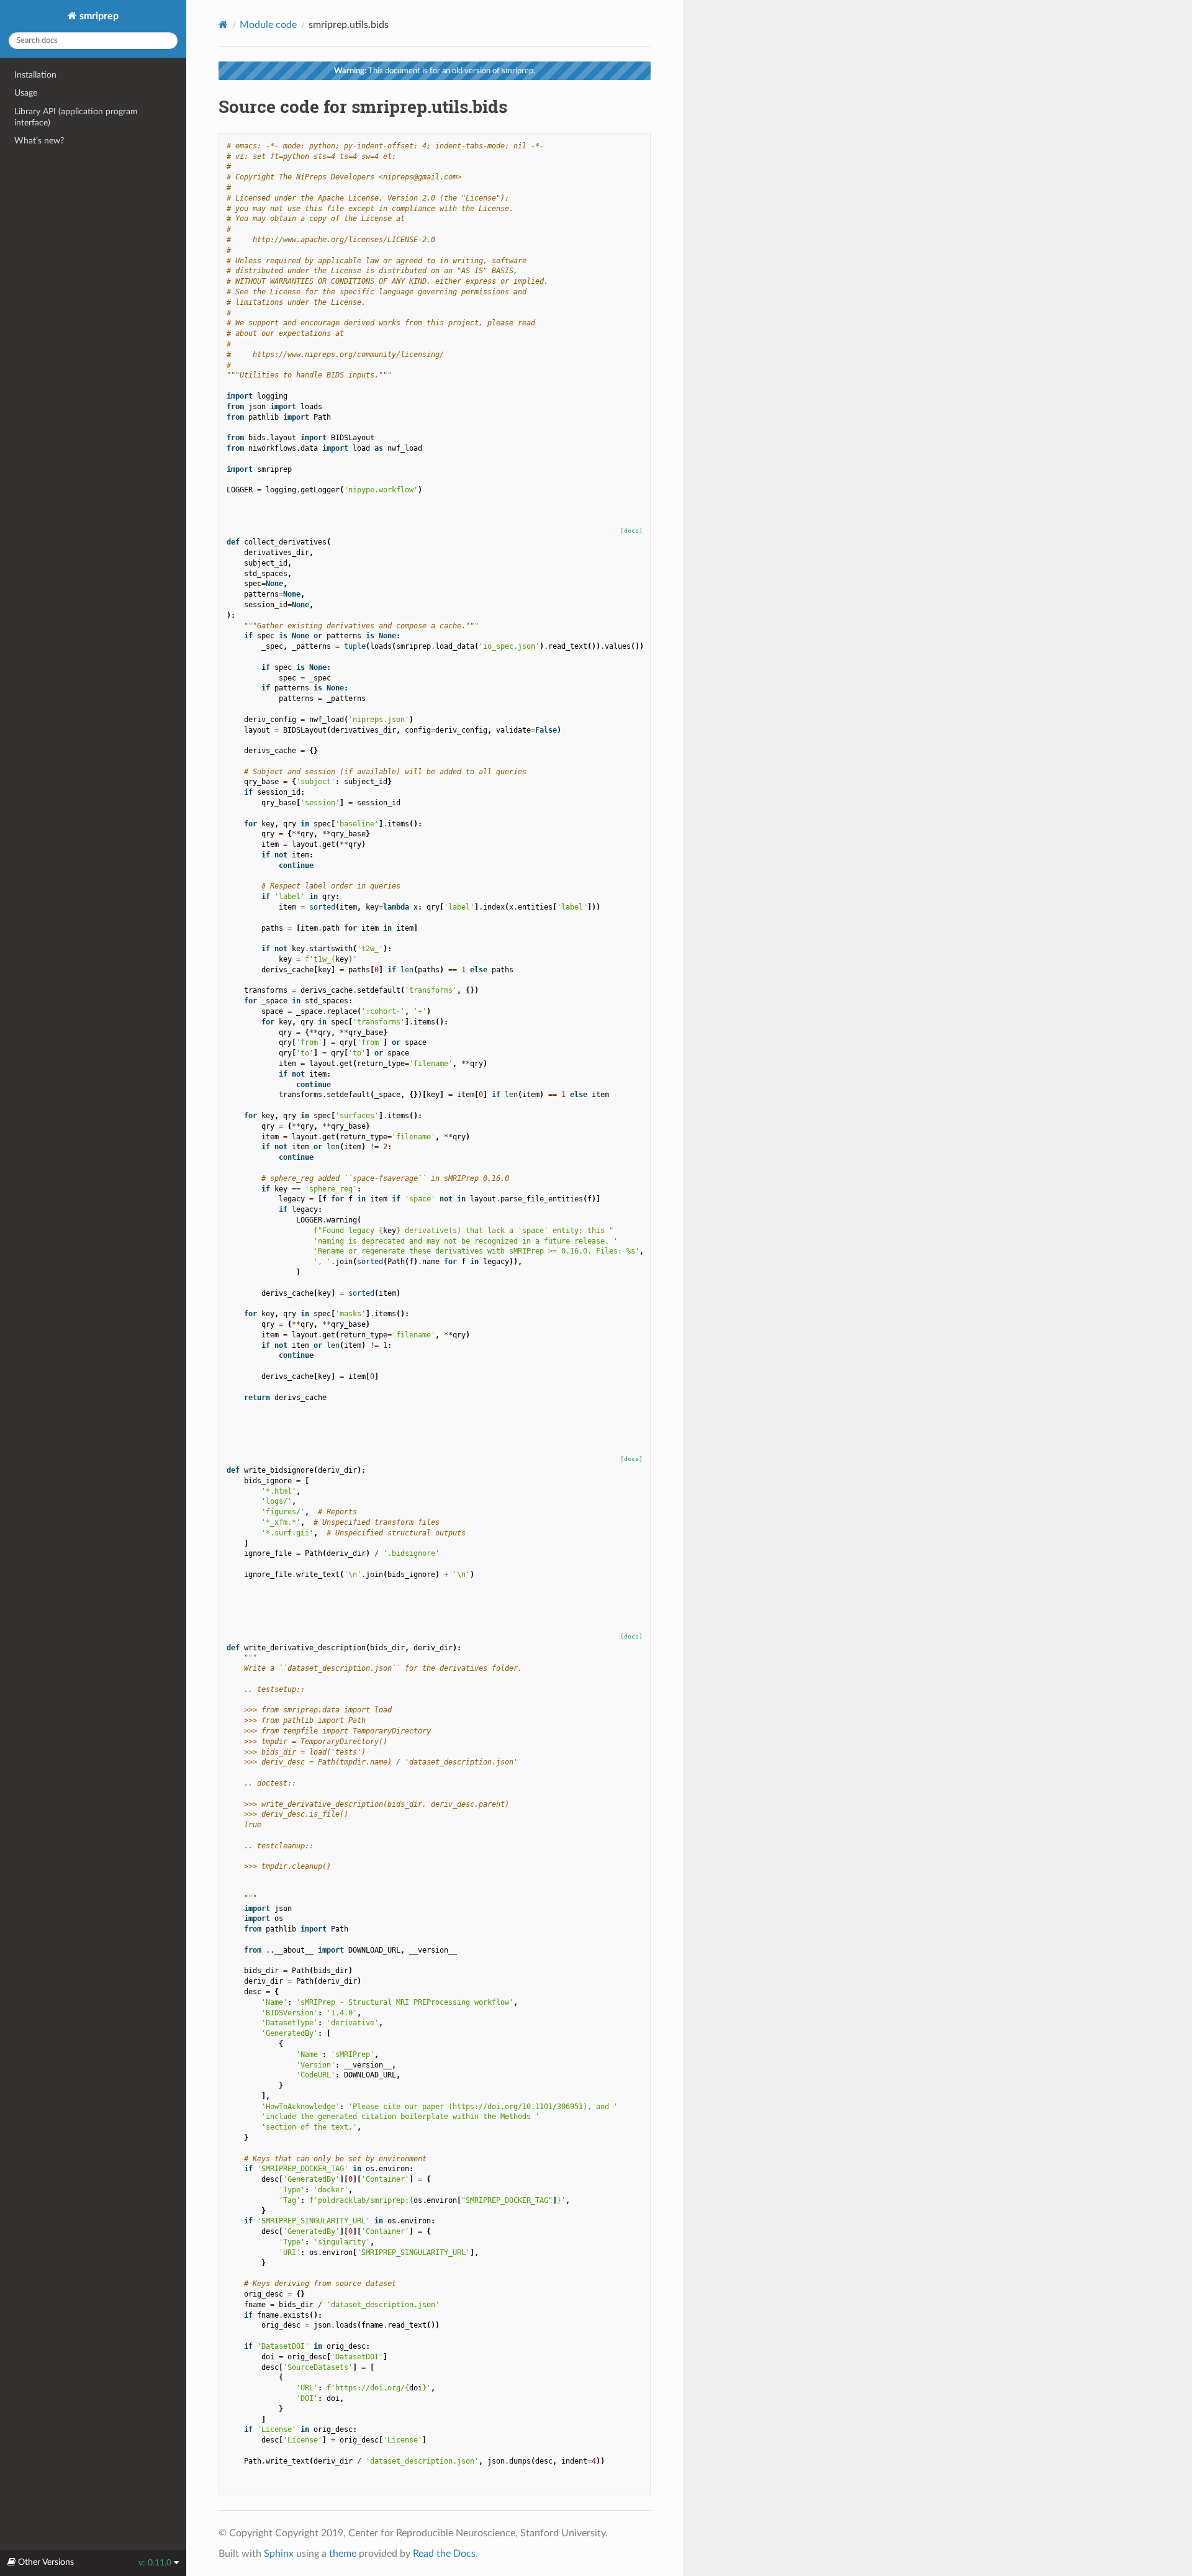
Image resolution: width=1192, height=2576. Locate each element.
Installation (35, 75)
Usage (26, 93)
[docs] (631, 531)
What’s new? (39, 141)
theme (343, 2554)
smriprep (98, 16)
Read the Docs (444, 2554)
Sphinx (279, 2554)
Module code (268, 25)
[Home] (223, 25)
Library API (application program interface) (76, 117)
